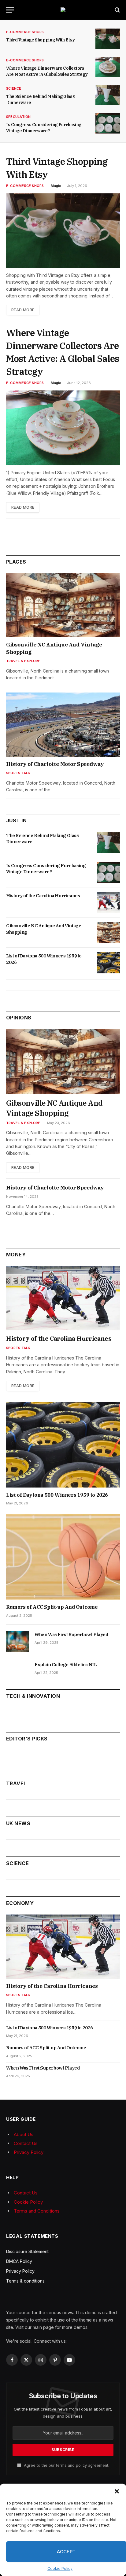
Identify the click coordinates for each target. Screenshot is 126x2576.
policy (81, 2465)
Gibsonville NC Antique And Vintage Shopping (54, 1108)
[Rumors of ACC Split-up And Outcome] (63, 1557)
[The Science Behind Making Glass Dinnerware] (108, 95)
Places (16, 562)
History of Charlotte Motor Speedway (55, 764)
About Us (24, 2134)
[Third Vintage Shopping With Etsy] (108, 39)
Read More (23, 310)
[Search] (117, 10)
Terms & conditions (25, 2281)
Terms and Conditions (37, 2211)
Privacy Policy (29, 2152)
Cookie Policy (60, 2568)
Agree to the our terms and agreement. (66, 2465)
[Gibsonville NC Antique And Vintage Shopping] (63, 605)
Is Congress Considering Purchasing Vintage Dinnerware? (46, 869)
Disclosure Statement (27, 2251)
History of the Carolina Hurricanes (43, 896)
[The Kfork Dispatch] (63, 10)
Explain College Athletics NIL (66, 1664)
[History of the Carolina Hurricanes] (108, 902)
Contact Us (26, 2143)
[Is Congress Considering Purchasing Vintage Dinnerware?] (108, 124)
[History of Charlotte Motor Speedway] (63, 725)
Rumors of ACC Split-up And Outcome (52, 1607)
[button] (117, 2491)
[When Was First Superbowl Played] (18, 1641)
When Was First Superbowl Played (71, 1634)
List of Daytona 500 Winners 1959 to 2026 (57, 1495)
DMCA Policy (19, 2261)
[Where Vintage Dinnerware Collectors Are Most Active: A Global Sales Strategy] (108, 67)
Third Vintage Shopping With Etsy (41, 40)
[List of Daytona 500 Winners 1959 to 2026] (108, 963)
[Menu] (10, 10)
